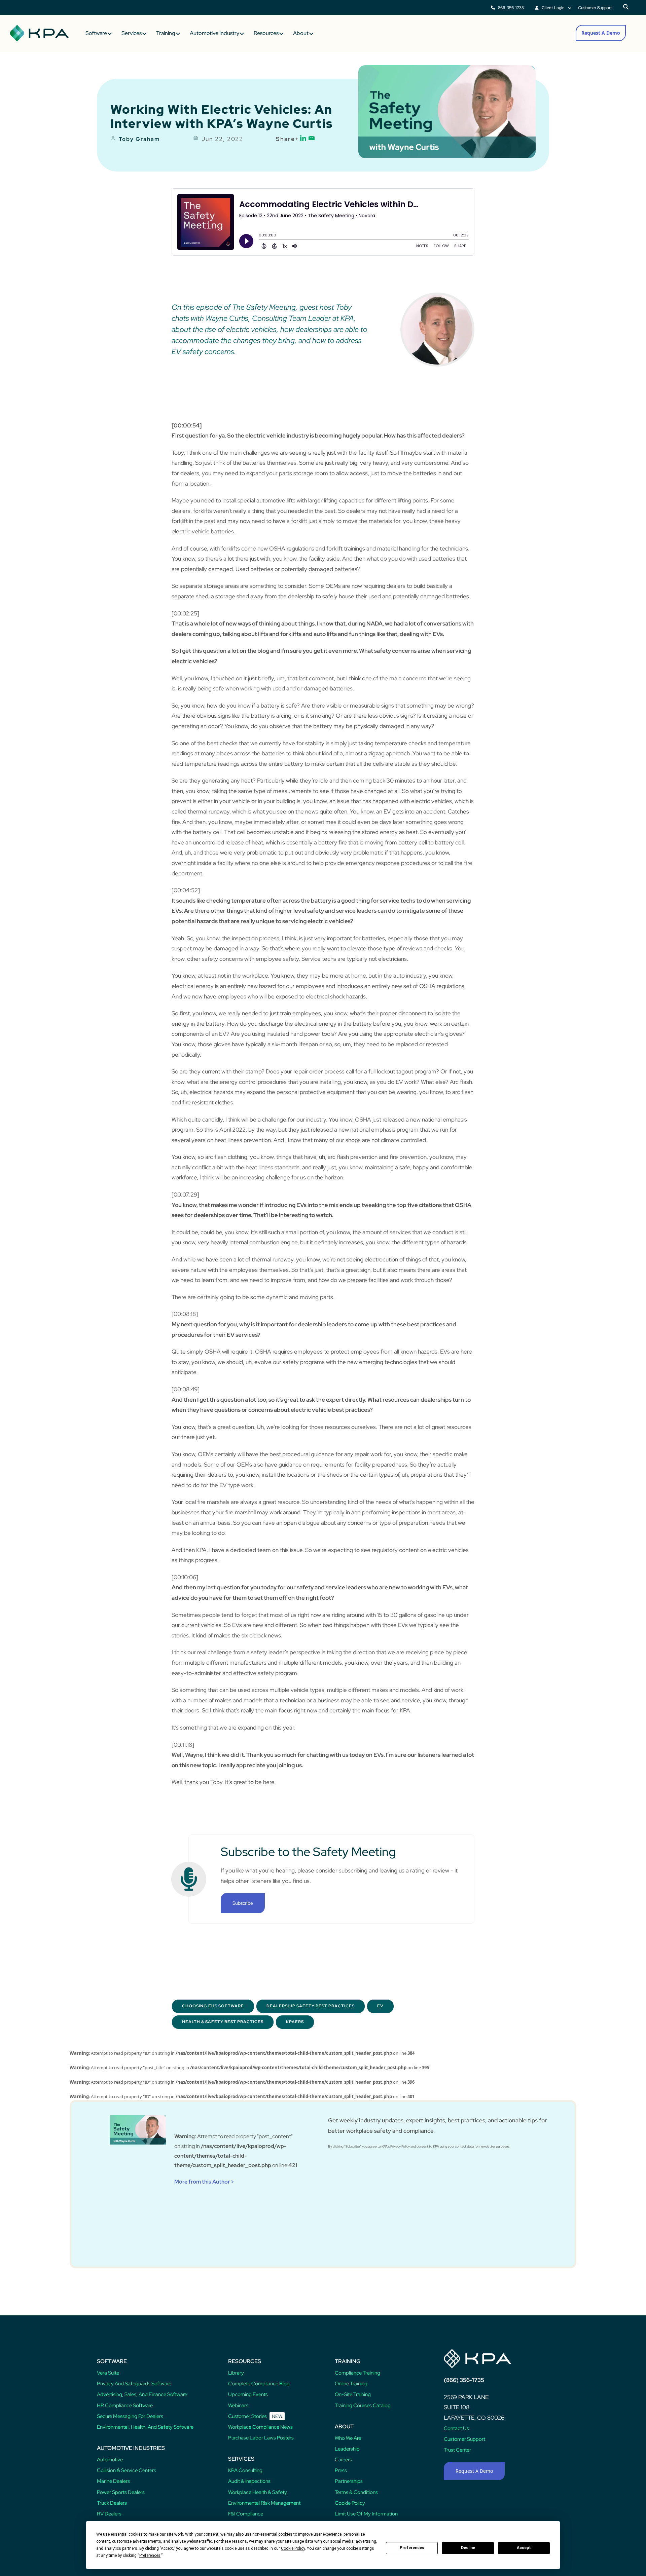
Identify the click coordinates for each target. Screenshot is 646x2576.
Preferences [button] (150, 2555)
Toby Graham (139, 139)
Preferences (412, 2548)
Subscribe (243, 1903)
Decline (468, 2548)
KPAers (295, 2022)
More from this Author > (204, 2182)
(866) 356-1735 (464, 2380)
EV (380, 2006)
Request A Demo (601, 33)
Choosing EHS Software (213, 2006)
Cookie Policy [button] (293, 2548)
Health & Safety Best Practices (223, 2022)
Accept (524, 2548)
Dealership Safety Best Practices (311, 2006)
